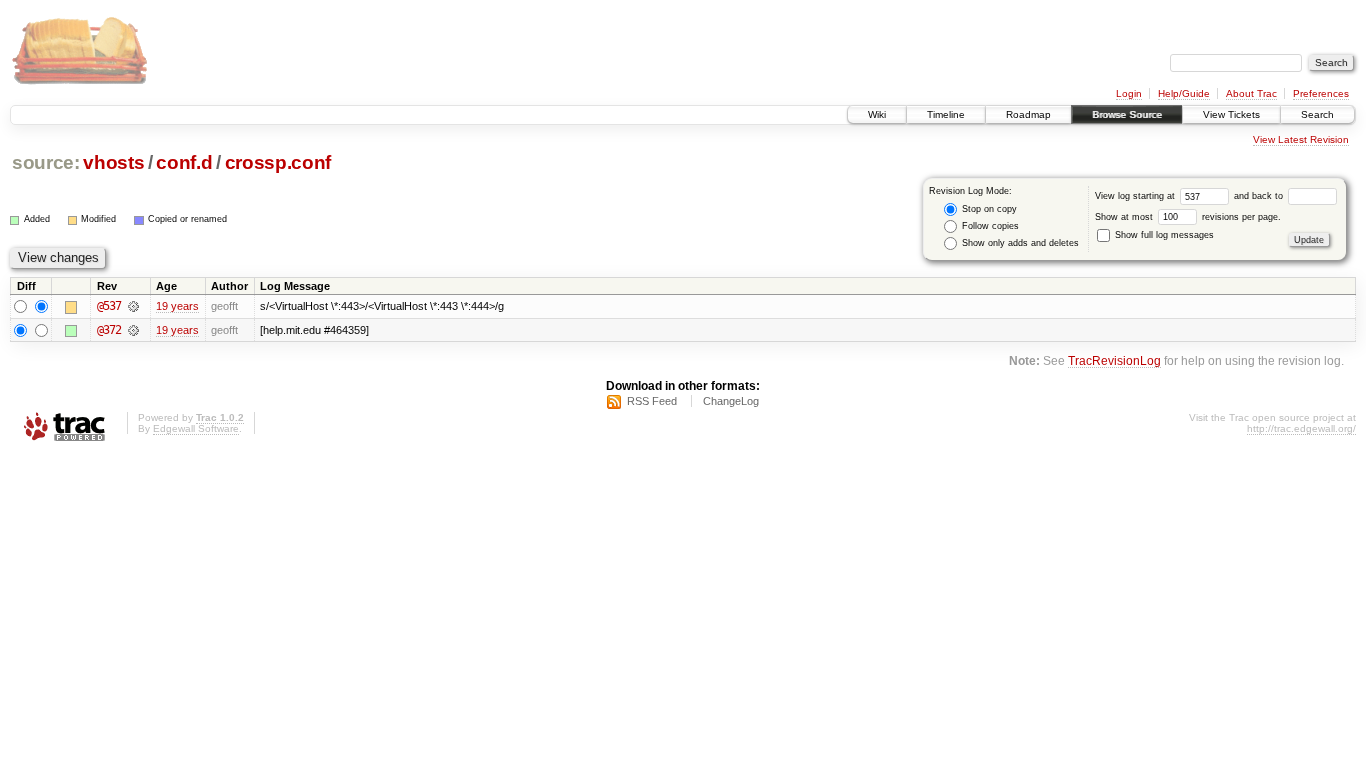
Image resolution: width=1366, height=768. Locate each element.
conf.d (184, 162)
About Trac (1251, 93)
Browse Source (1127, 114)
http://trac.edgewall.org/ (1301, 428)
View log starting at (1136, 196)
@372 (109, 330)
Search (1317, 114)
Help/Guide (1184, 93)
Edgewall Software (196, 428)
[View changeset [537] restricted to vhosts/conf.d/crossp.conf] (133, 306)
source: (46, 162)
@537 (109, 306)
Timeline (946, 114)
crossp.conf (278, 162)
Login (1129, 93)
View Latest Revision (1301, 139)
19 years (177, 306)
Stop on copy (988, 209)
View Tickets (1231, 114)
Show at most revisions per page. (1188, 217)
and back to (1260, 196)
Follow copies (989, 226)
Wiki (877, 114)
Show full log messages (1163, 235)
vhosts (113, 162)
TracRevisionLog (1114, 360)
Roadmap (1028, 114)
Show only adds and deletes (1019, 243)
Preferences (1321, 93)
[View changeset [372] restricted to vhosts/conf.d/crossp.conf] (133, 330)
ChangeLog (731, 401)
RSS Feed (652, 401)
